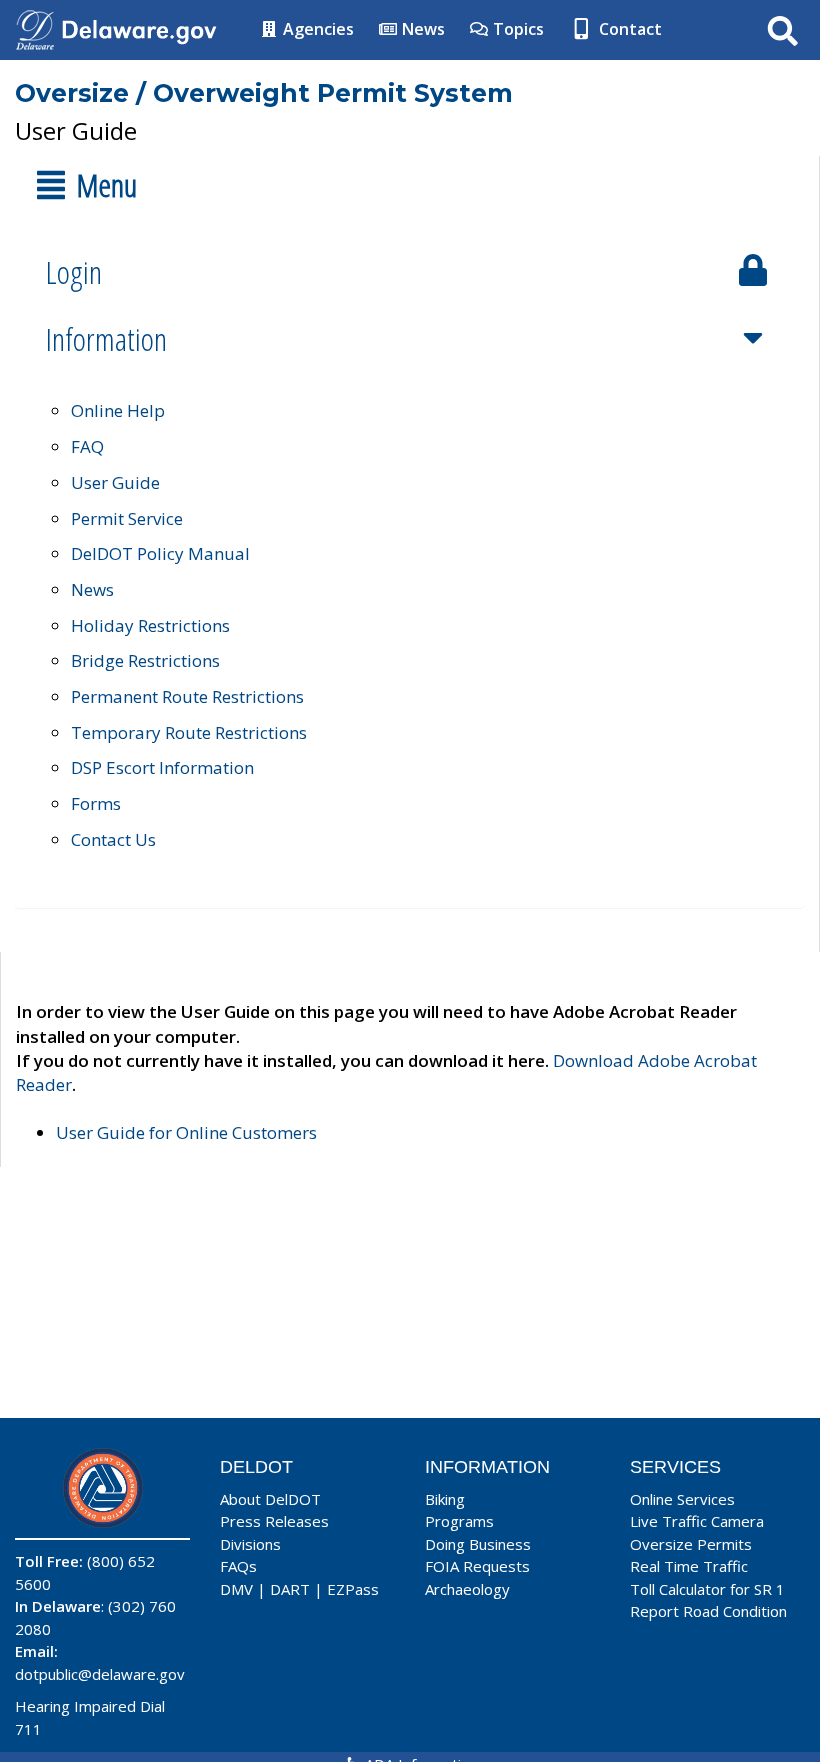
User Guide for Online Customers (186, 1132)
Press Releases (274, 1521)
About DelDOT (270, 1499)
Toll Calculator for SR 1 (707, 1589)
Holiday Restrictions (150, 625)
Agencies (316, 29)
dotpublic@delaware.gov (100, 1674)
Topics (516, 29)
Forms (96, 803)
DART (290, 1589)
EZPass (353, 1589)
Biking (445, 1499)
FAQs (238, 1566)
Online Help (118, 410)
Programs (459, 1521)
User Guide (115, 482)
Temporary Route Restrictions (189, 732)
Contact (628, 29)
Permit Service (127, 518)
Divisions (250, 1544)
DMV (236, 1589)
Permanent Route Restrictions (187, 696)
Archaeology (467, 1589)
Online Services (682, 1499)
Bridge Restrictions (145, 660)
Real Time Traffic (689, 1566)
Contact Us (113, 839)
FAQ (87, 446)
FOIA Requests (477, 1566)
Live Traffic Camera (697, 1521)
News (421, 29)
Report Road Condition (708, 1611)
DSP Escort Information (162, 767)
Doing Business (478, 1544)
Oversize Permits (691, 1544)
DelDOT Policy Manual (160, 553)
